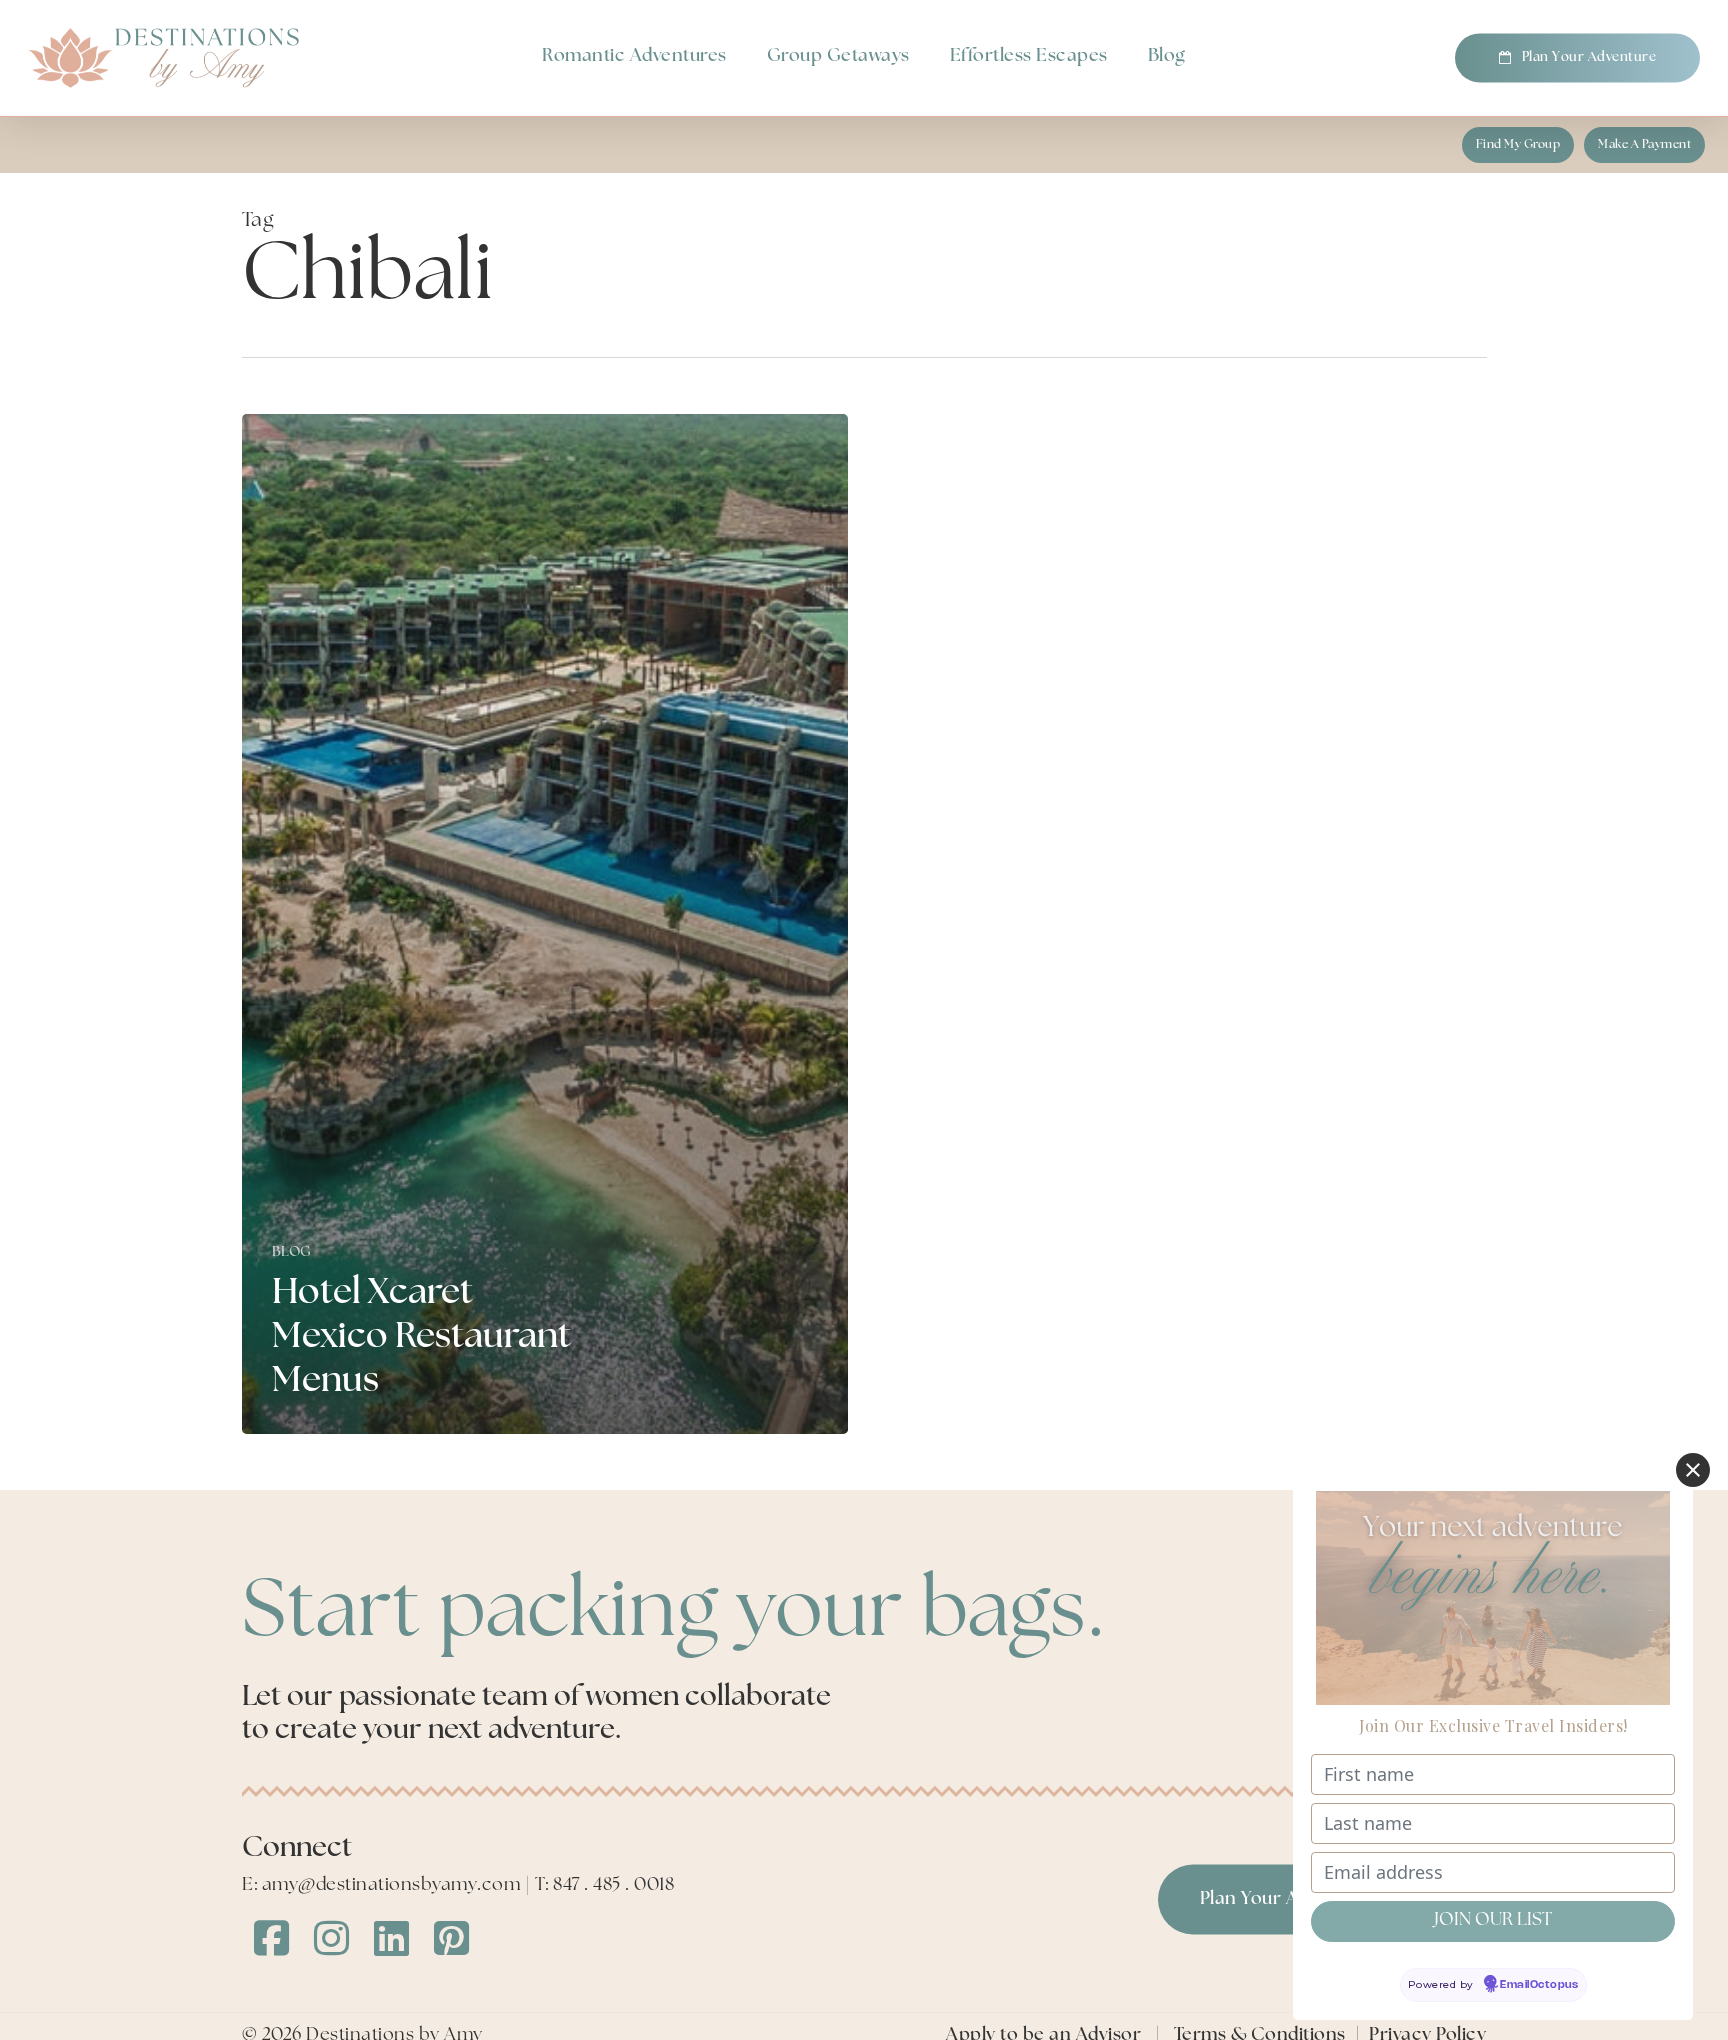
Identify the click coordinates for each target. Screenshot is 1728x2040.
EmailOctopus (1539, 1985)
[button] (1518, 145)
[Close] (1693, 1470)
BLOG (292, 1252)
